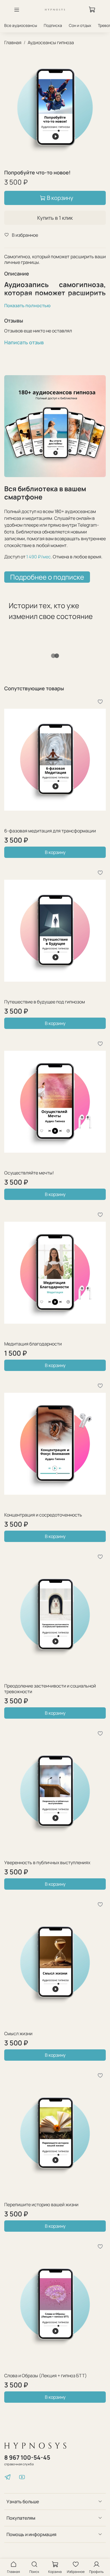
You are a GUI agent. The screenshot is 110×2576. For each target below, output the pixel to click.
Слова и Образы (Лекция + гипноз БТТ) (46, 2376)
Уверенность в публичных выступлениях (47, 1862)
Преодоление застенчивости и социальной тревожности (50, 1689)
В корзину (55, 852)
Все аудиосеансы (21, 25)
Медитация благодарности (33, 1344)
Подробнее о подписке (47, 577)
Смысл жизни (18, 2034)
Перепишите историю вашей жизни (41, 2205)
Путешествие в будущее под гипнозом (45, 1002)
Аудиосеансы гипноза (51, 42)
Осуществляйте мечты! (29, 1173)
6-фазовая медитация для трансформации (50, 831)
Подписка (53, 25)
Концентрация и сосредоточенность (43, 1515)
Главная (13, 42)
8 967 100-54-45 (27, 2457)
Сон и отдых (80, 25)
